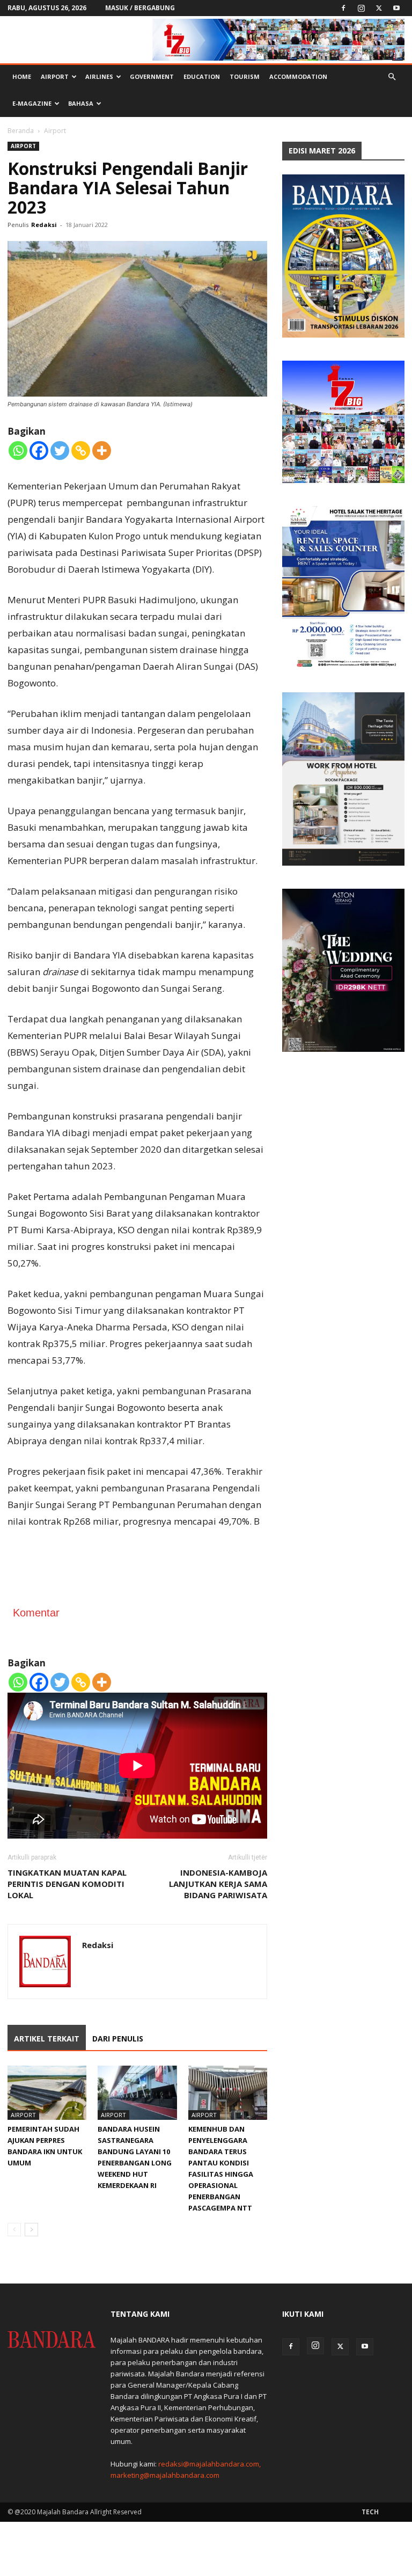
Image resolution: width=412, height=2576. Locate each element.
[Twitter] (379, 8)
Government (152, 76)
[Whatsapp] (18, 451)
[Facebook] (343, 8)
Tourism (245, 76)
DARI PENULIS (118, 2039)
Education (202, 76)
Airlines (99, 76)
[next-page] (31, 2230)
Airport (55, 76)
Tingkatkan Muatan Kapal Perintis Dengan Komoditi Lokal (67, 1884)
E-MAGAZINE (32, 103)
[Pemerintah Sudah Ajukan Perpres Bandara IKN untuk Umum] (47, 2093)
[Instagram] (361, 8)
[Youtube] (396, 8)
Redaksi (44, 225)
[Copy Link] (81, 451)
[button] (392, 77)
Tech (370, 2512)
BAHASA (81, 103)
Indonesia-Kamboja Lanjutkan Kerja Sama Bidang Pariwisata (218, 1884)
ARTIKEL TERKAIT (47, 2039)
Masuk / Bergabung (140, 8)
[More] (102, 451)
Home (22, 76)
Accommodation (298, 76)
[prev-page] (14, 2230)
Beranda (21, 131)
